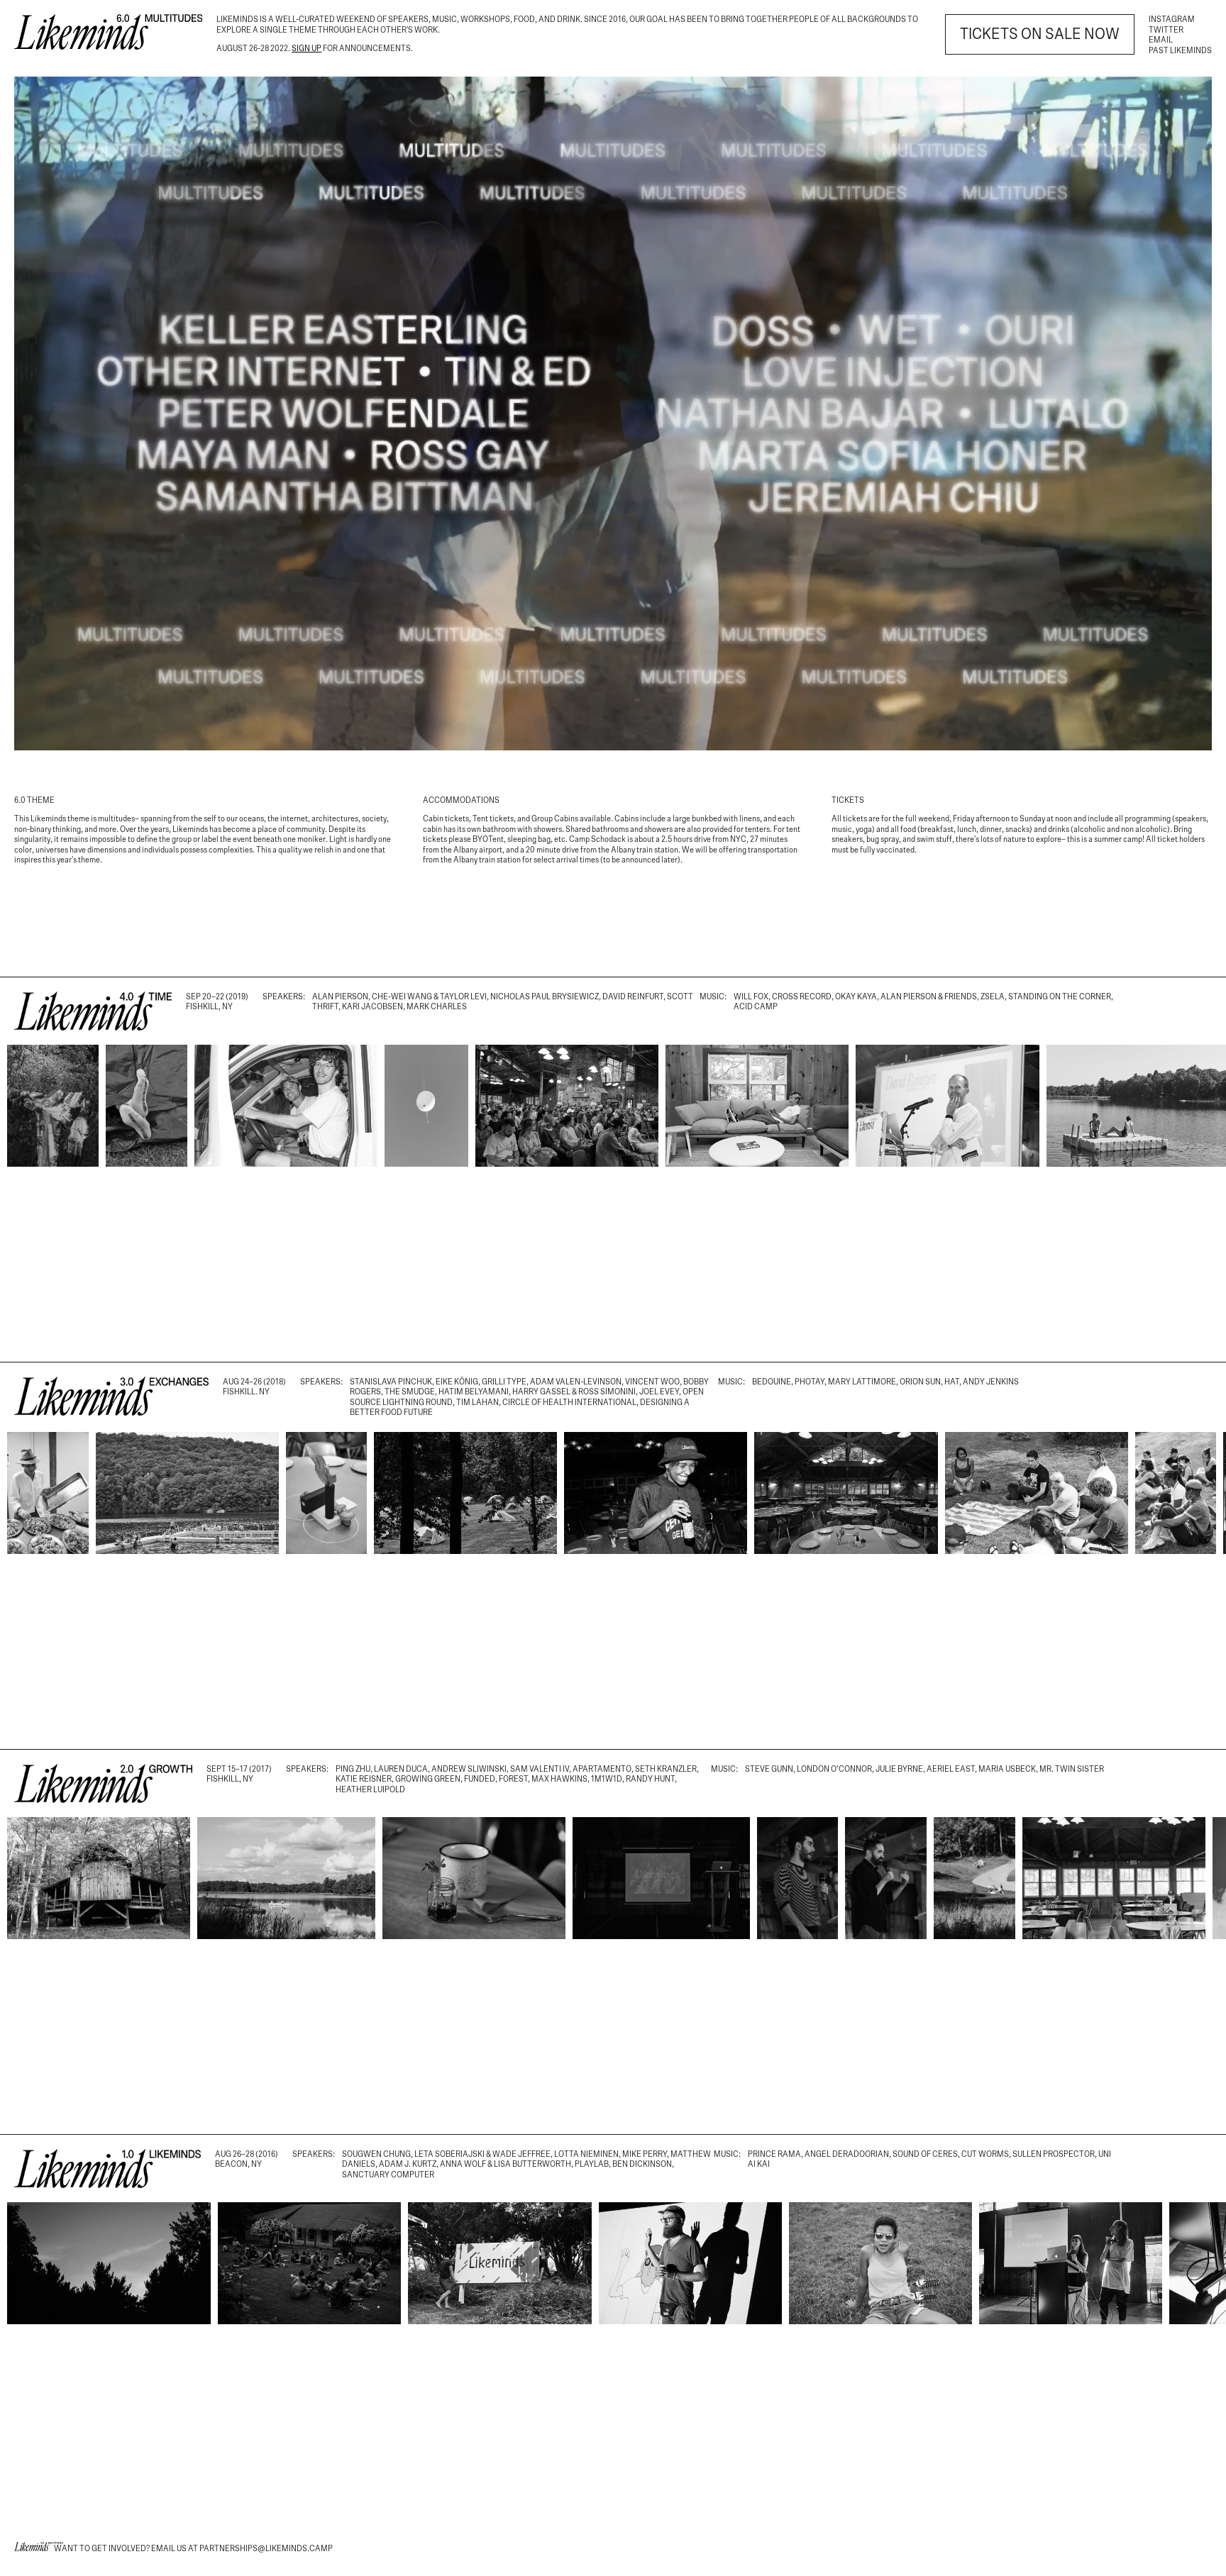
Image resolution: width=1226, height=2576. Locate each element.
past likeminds (1180, 50)
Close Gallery (1173, 1004)
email (1161, 40)
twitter (1166, 30)
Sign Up (306, 48)
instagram (1172, 19)
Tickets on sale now (1040, 34)
